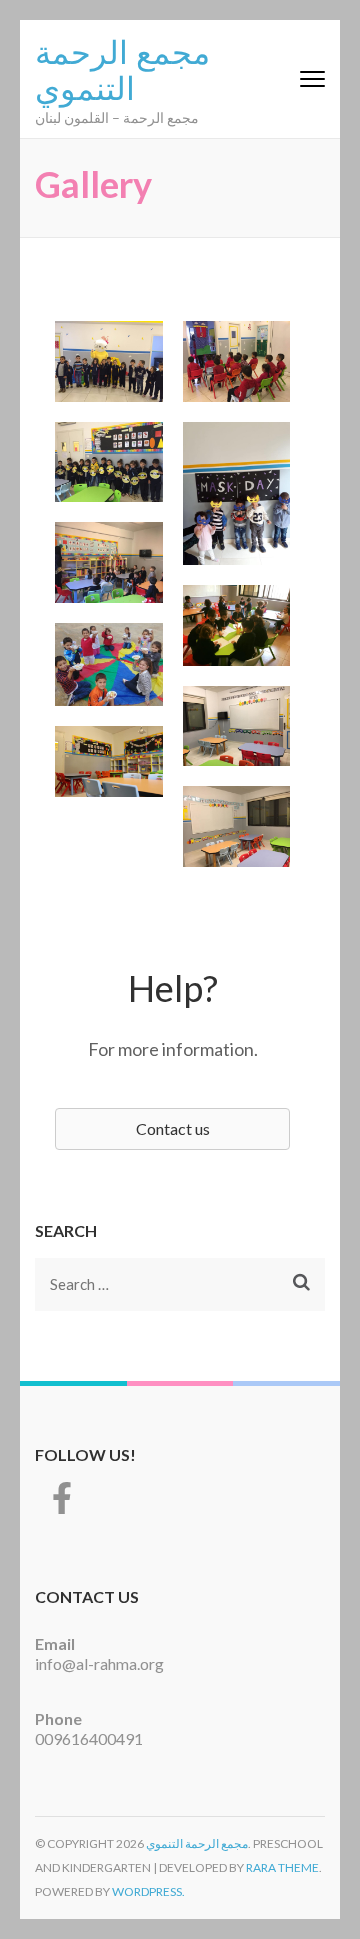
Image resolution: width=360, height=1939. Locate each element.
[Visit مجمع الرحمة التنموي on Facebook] (62, 1503)
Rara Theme (282, 1867)
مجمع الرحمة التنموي (122, 68)
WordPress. (148, 1891)
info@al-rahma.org (99, 1663)
